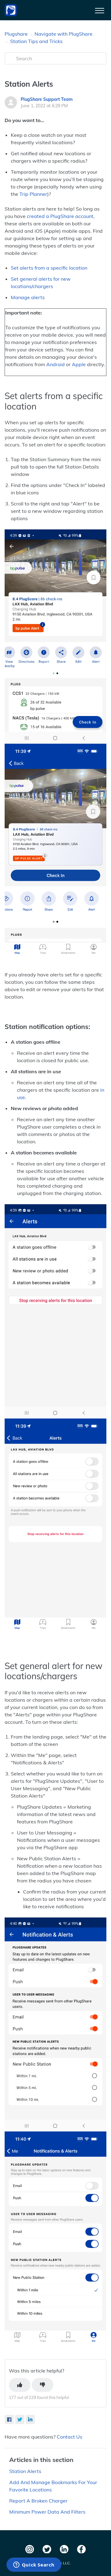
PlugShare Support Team (47, 99)
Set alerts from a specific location (49, 268)
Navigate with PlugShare (64, 34)
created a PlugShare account (60, 216)
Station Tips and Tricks (36, 41)
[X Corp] (20, 2420)
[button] (99, 9)
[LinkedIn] (30, 2420)
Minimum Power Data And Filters (47, 2512)
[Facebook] (9, 2420)
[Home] (11, 10)
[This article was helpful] (20, 2385)
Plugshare (16, 34)
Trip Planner (33, 194)
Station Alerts (25, 2471)
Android (55, 364)
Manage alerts (28, 297)
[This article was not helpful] (43, 2385)
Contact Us (70, 2437)
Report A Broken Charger (38, 2501)
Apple (79, 364)
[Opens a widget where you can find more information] (34, 2565)
